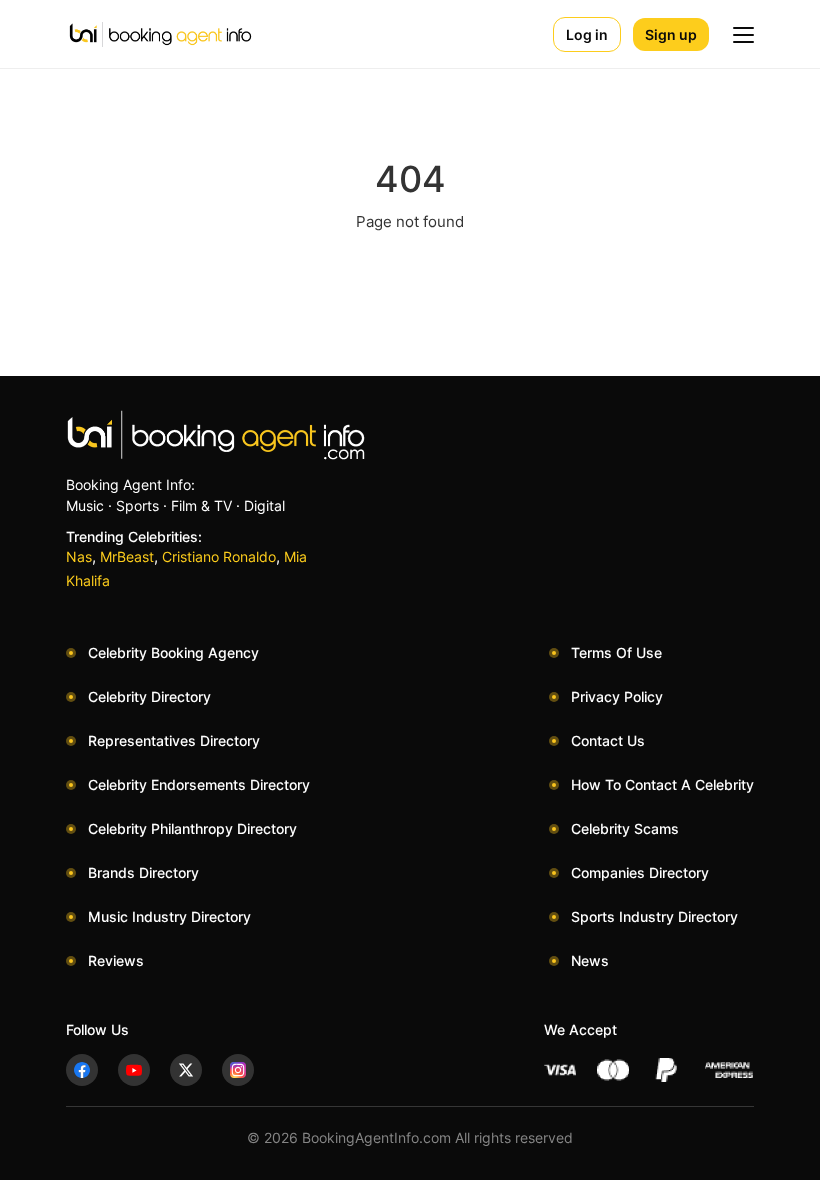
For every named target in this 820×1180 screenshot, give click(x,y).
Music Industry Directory (169, 916)
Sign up (671, 34)
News (590, 960)
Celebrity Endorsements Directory (199, 784)
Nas (79, 556)
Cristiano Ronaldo (219, 556)
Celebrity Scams (625, 828)
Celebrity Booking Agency (173, 652)
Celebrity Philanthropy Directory (192, 828)
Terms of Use (616, 652)
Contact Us (608, 740)
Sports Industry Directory (654, 916)
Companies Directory (640, 872)
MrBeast (127, 556)
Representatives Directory (174, 740)
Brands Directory (143, 872)
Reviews (116, 960)
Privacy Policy (617, 696)
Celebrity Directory (149, 696)
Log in (587, 34)
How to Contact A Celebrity (662, 784)
